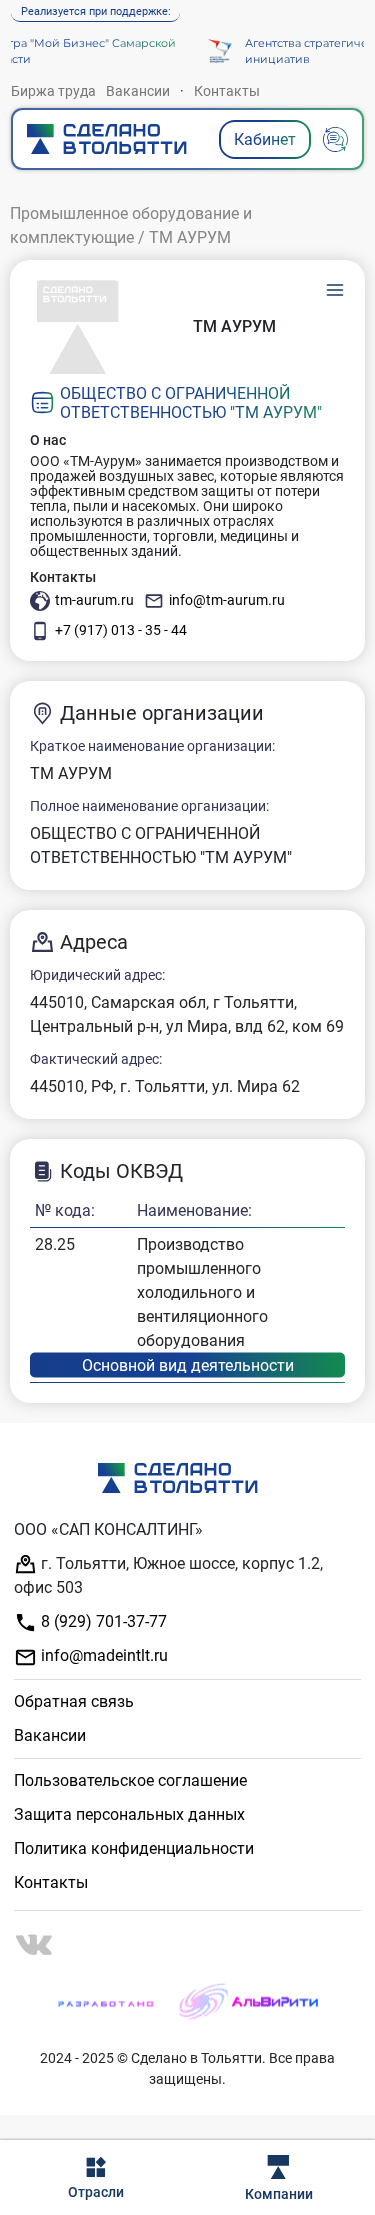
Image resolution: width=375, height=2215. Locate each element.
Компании (279, 2194)
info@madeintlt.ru (102, 1655)
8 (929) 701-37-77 (102, 1621)
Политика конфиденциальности (134, 1848)
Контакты (227, 91)
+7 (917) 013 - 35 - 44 (121, 630)
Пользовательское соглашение (130, 1780)
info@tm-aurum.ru (227, 600)
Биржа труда (53, 91)
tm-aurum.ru (94, 600)
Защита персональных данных (129, 1814)
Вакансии (138, 91)
